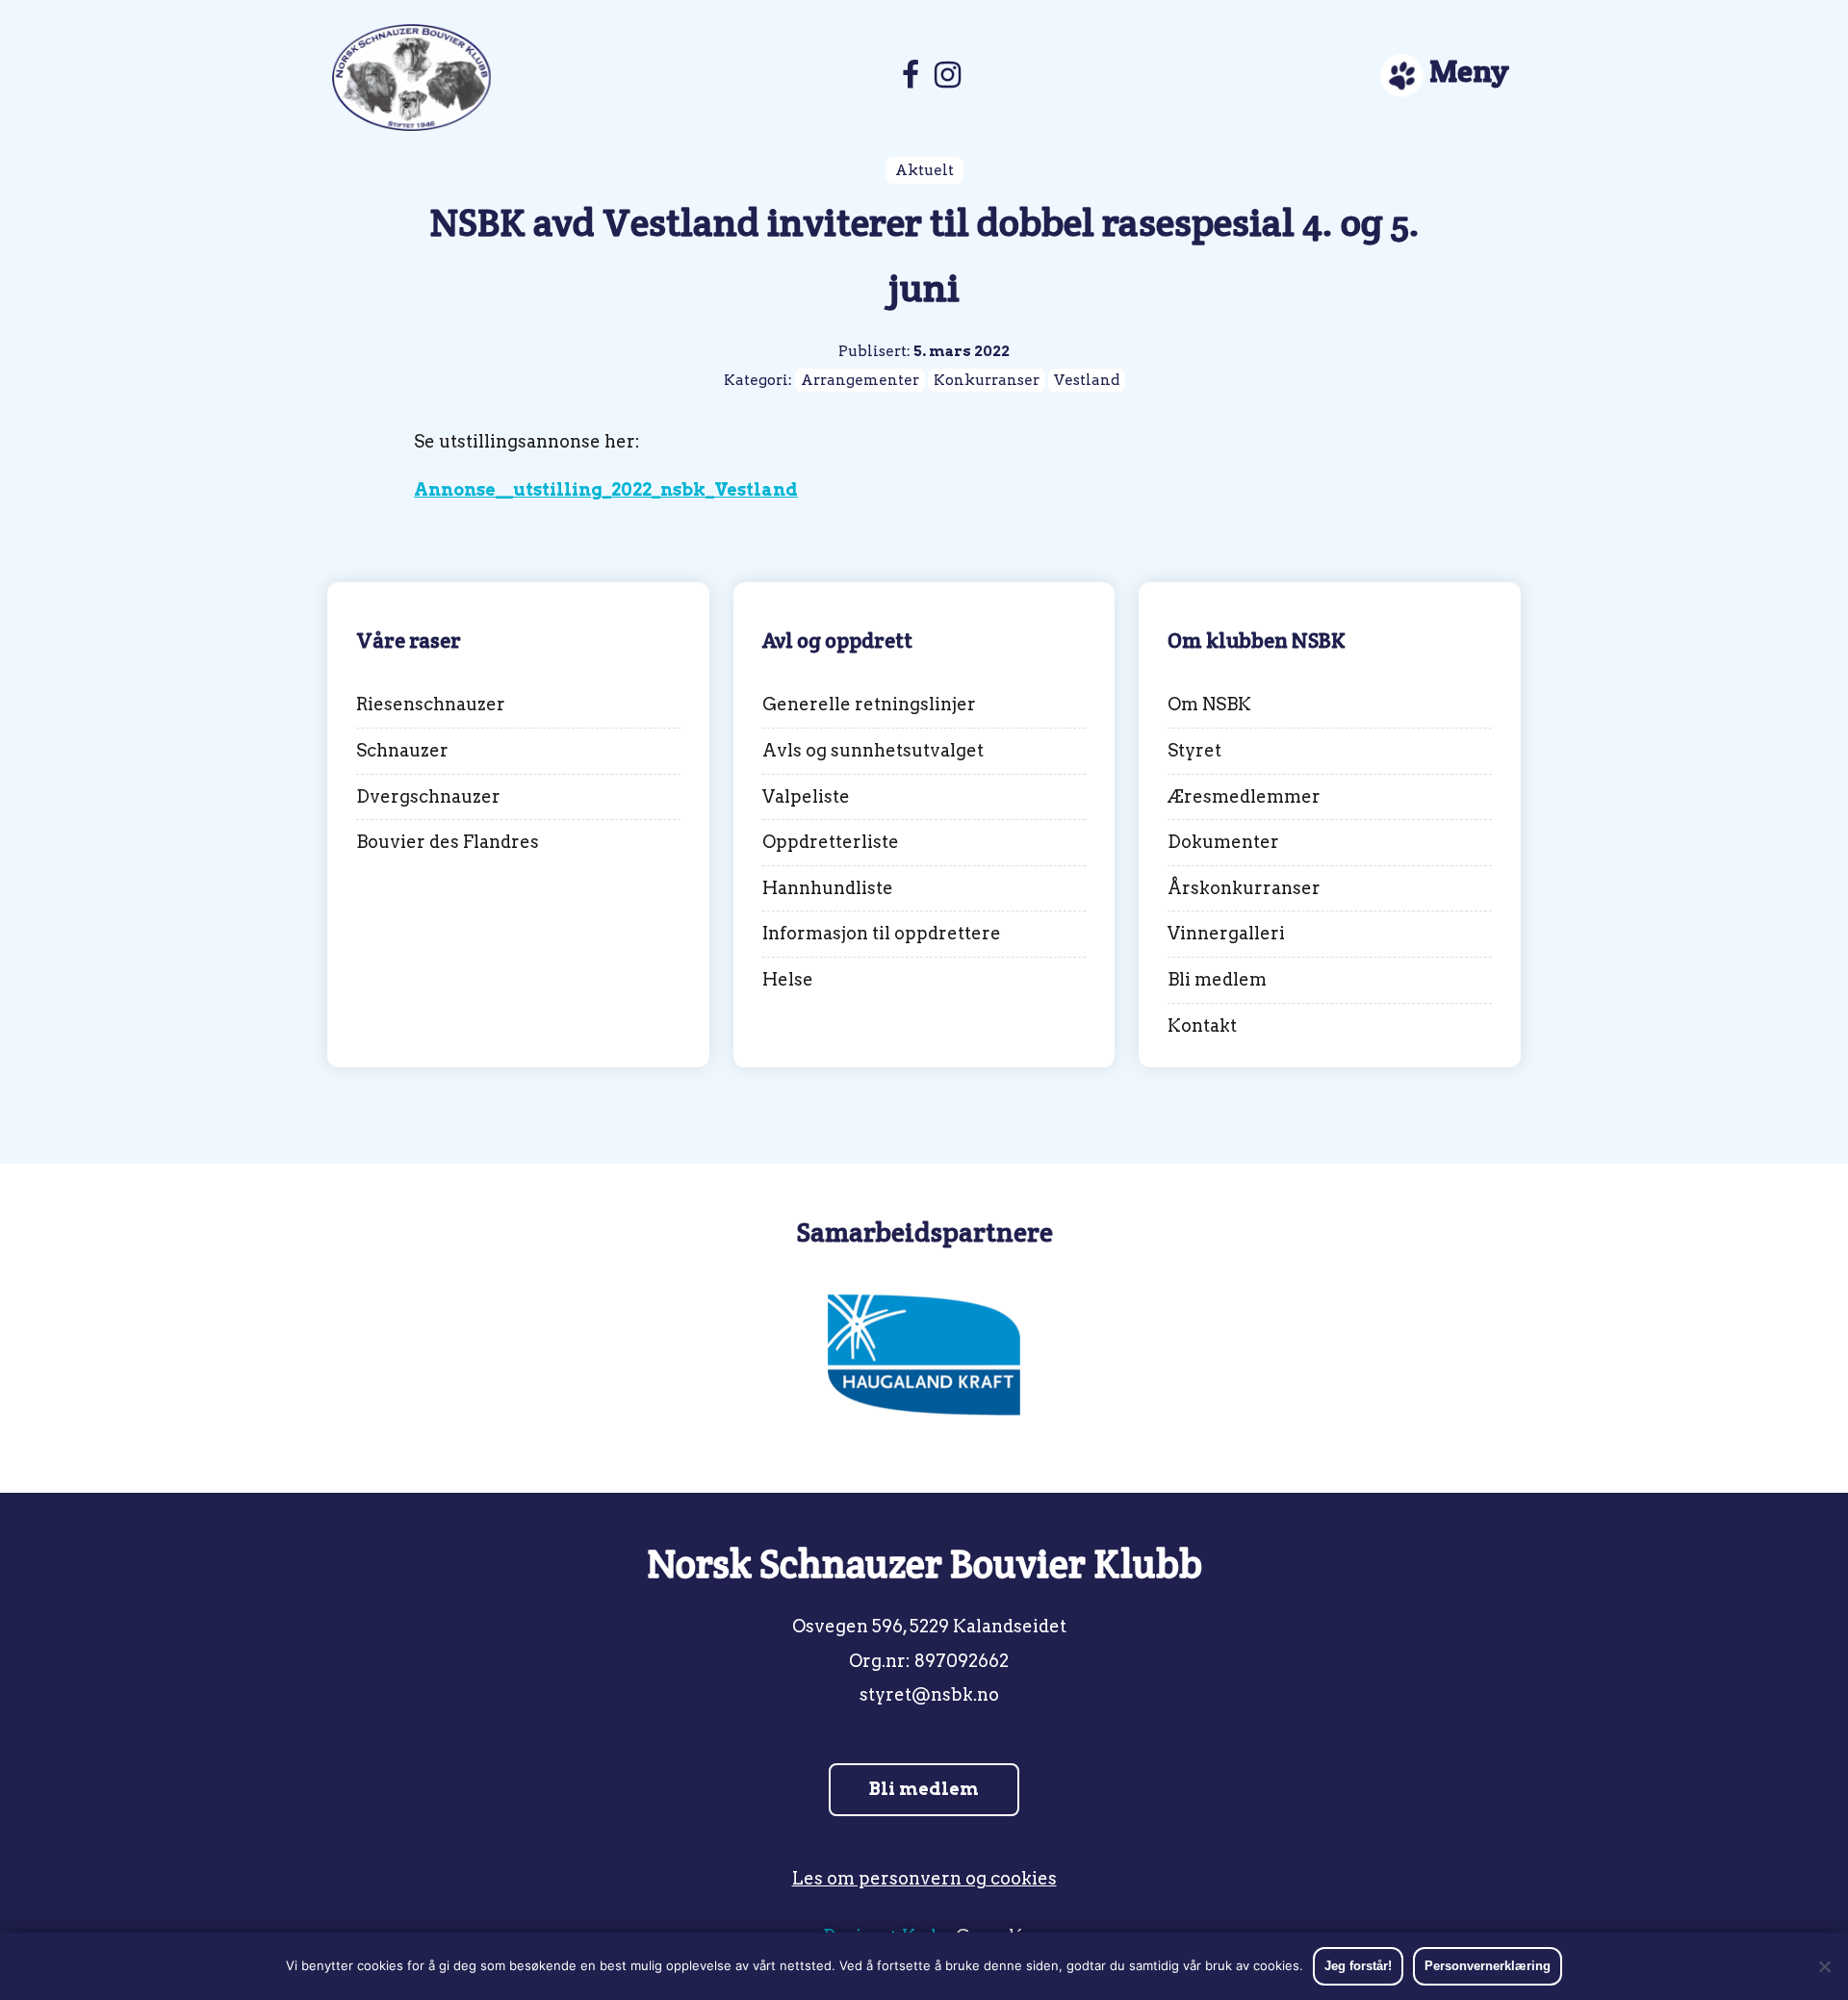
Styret (1194, 750)
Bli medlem (1217, 979)
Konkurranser (987, 380)
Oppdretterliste (831, 842)
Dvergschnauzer (428, 796)
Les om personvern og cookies (924, 1878)
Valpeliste (806, 796)
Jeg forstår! (1358, 1966)
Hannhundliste (828, 888)
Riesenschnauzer (431, 704)
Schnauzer (402, 750)
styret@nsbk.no (929, 1694)
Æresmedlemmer (1244, 796)
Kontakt (1202, 1026)
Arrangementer (860, 380)
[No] (1824, 1966)
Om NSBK (1209, 704)
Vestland (1087, 380)
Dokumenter (1223, 842)
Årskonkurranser (1244, 888)
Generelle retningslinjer (869, 704)
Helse (788, 979)
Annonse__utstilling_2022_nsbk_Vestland (606, 489)
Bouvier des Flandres (448, 842)
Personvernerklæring (1488, 1966)
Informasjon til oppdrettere (882, 933)
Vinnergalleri (1226, 933)
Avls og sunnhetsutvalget (873, 750)
